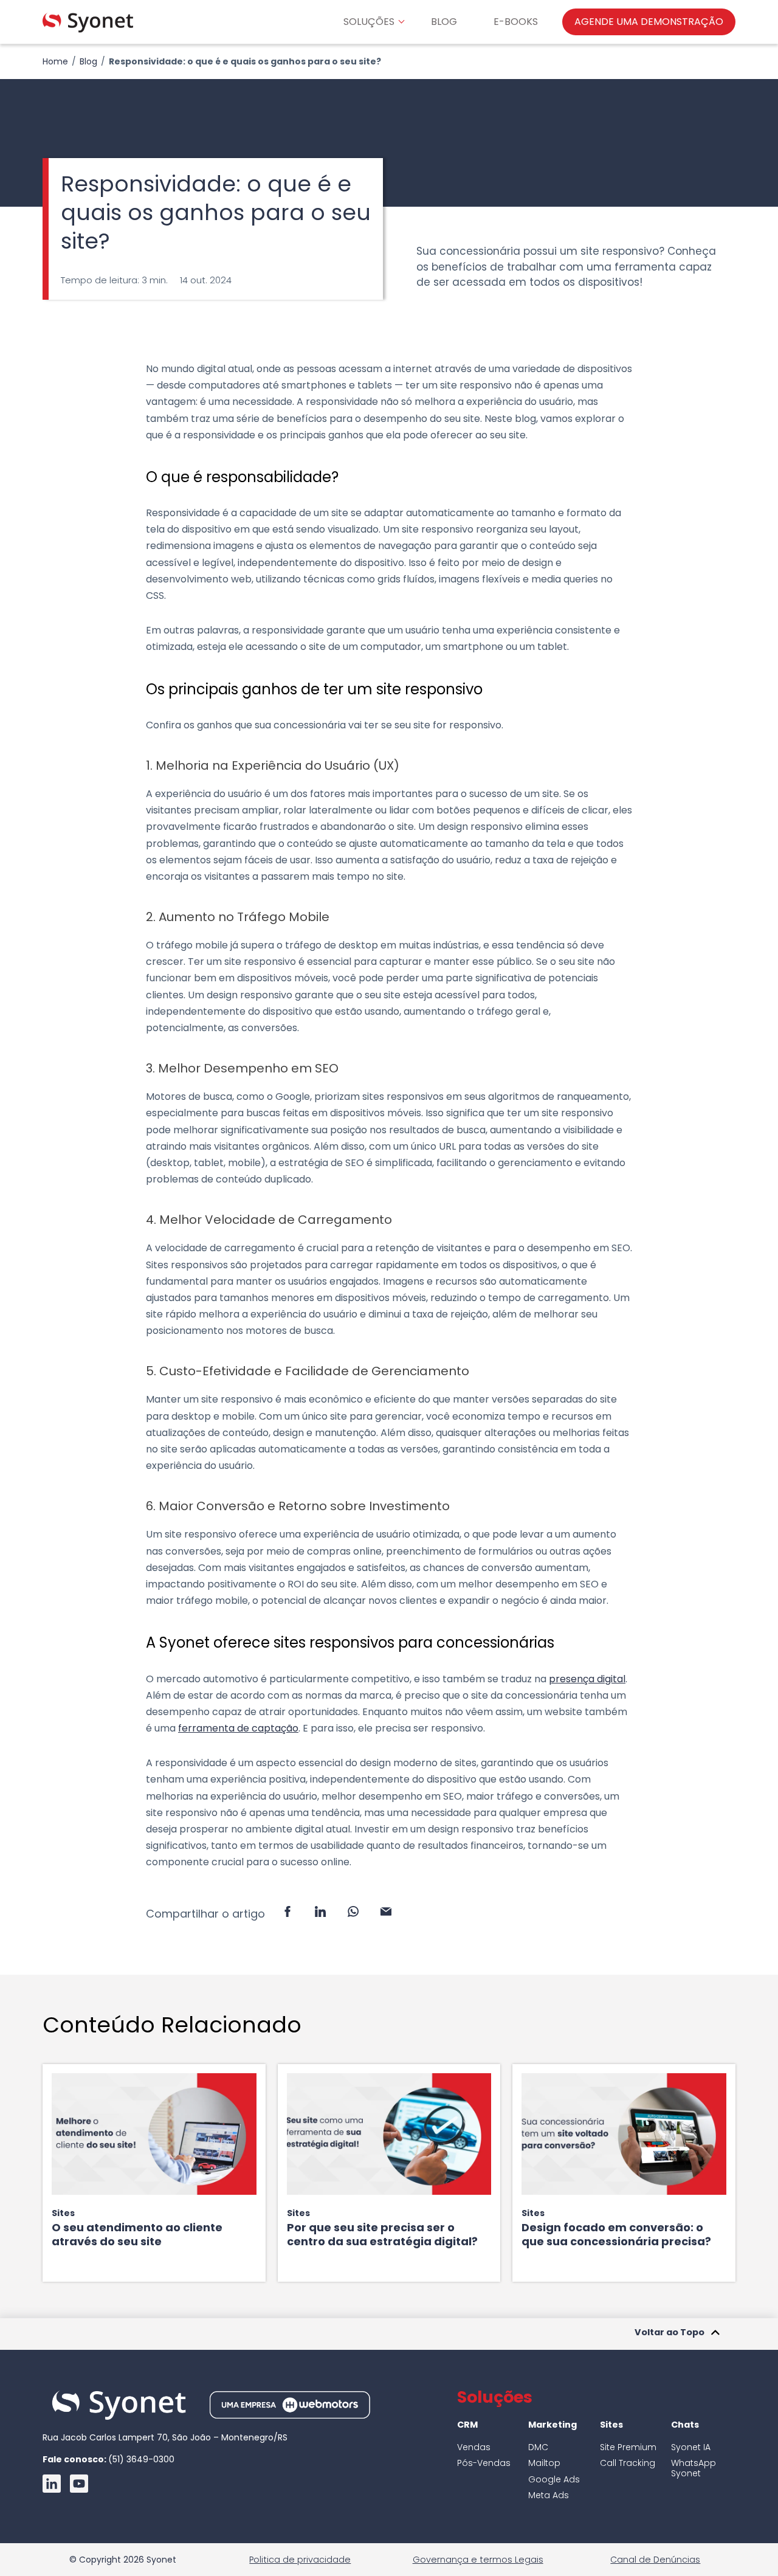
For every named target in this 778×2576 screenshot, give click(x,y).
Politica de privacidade (300, 2560)
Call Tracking (628, 2463)
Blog (88, 61)
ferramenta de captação (238, 1728)
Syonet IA (691, 2447)
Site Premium (628, 2447)
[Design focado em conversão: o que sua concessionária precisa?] (624, 2134)
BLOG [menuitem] (444, 22)
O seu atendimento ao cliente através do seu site (137, 2234)
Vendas (474, 2447)
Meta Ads (549, 2495)
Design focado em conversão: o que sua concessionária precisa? (616, 2234)
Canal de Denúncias (655, 2560)
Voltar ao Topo (670, 2333)
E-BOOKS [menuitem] (516, 22)
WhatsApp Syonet (694, 2468)
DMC (538, 2447)
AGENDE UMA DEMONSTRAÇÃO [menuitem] (649, 22)
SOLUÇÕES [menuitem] (369, 22)
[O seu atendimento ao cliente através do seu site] (154, 2134)
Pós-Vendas (484, 2463)
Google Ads (554, 2479)
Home (55, 61)
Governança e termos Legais (478, 2560)
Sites (63, 2213)
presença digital (587, 1679)
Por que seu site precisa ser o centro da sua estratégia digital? (382, 2234)
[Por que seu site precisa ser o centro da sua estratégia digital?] (389, 2134)
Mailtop (544, 2463)
